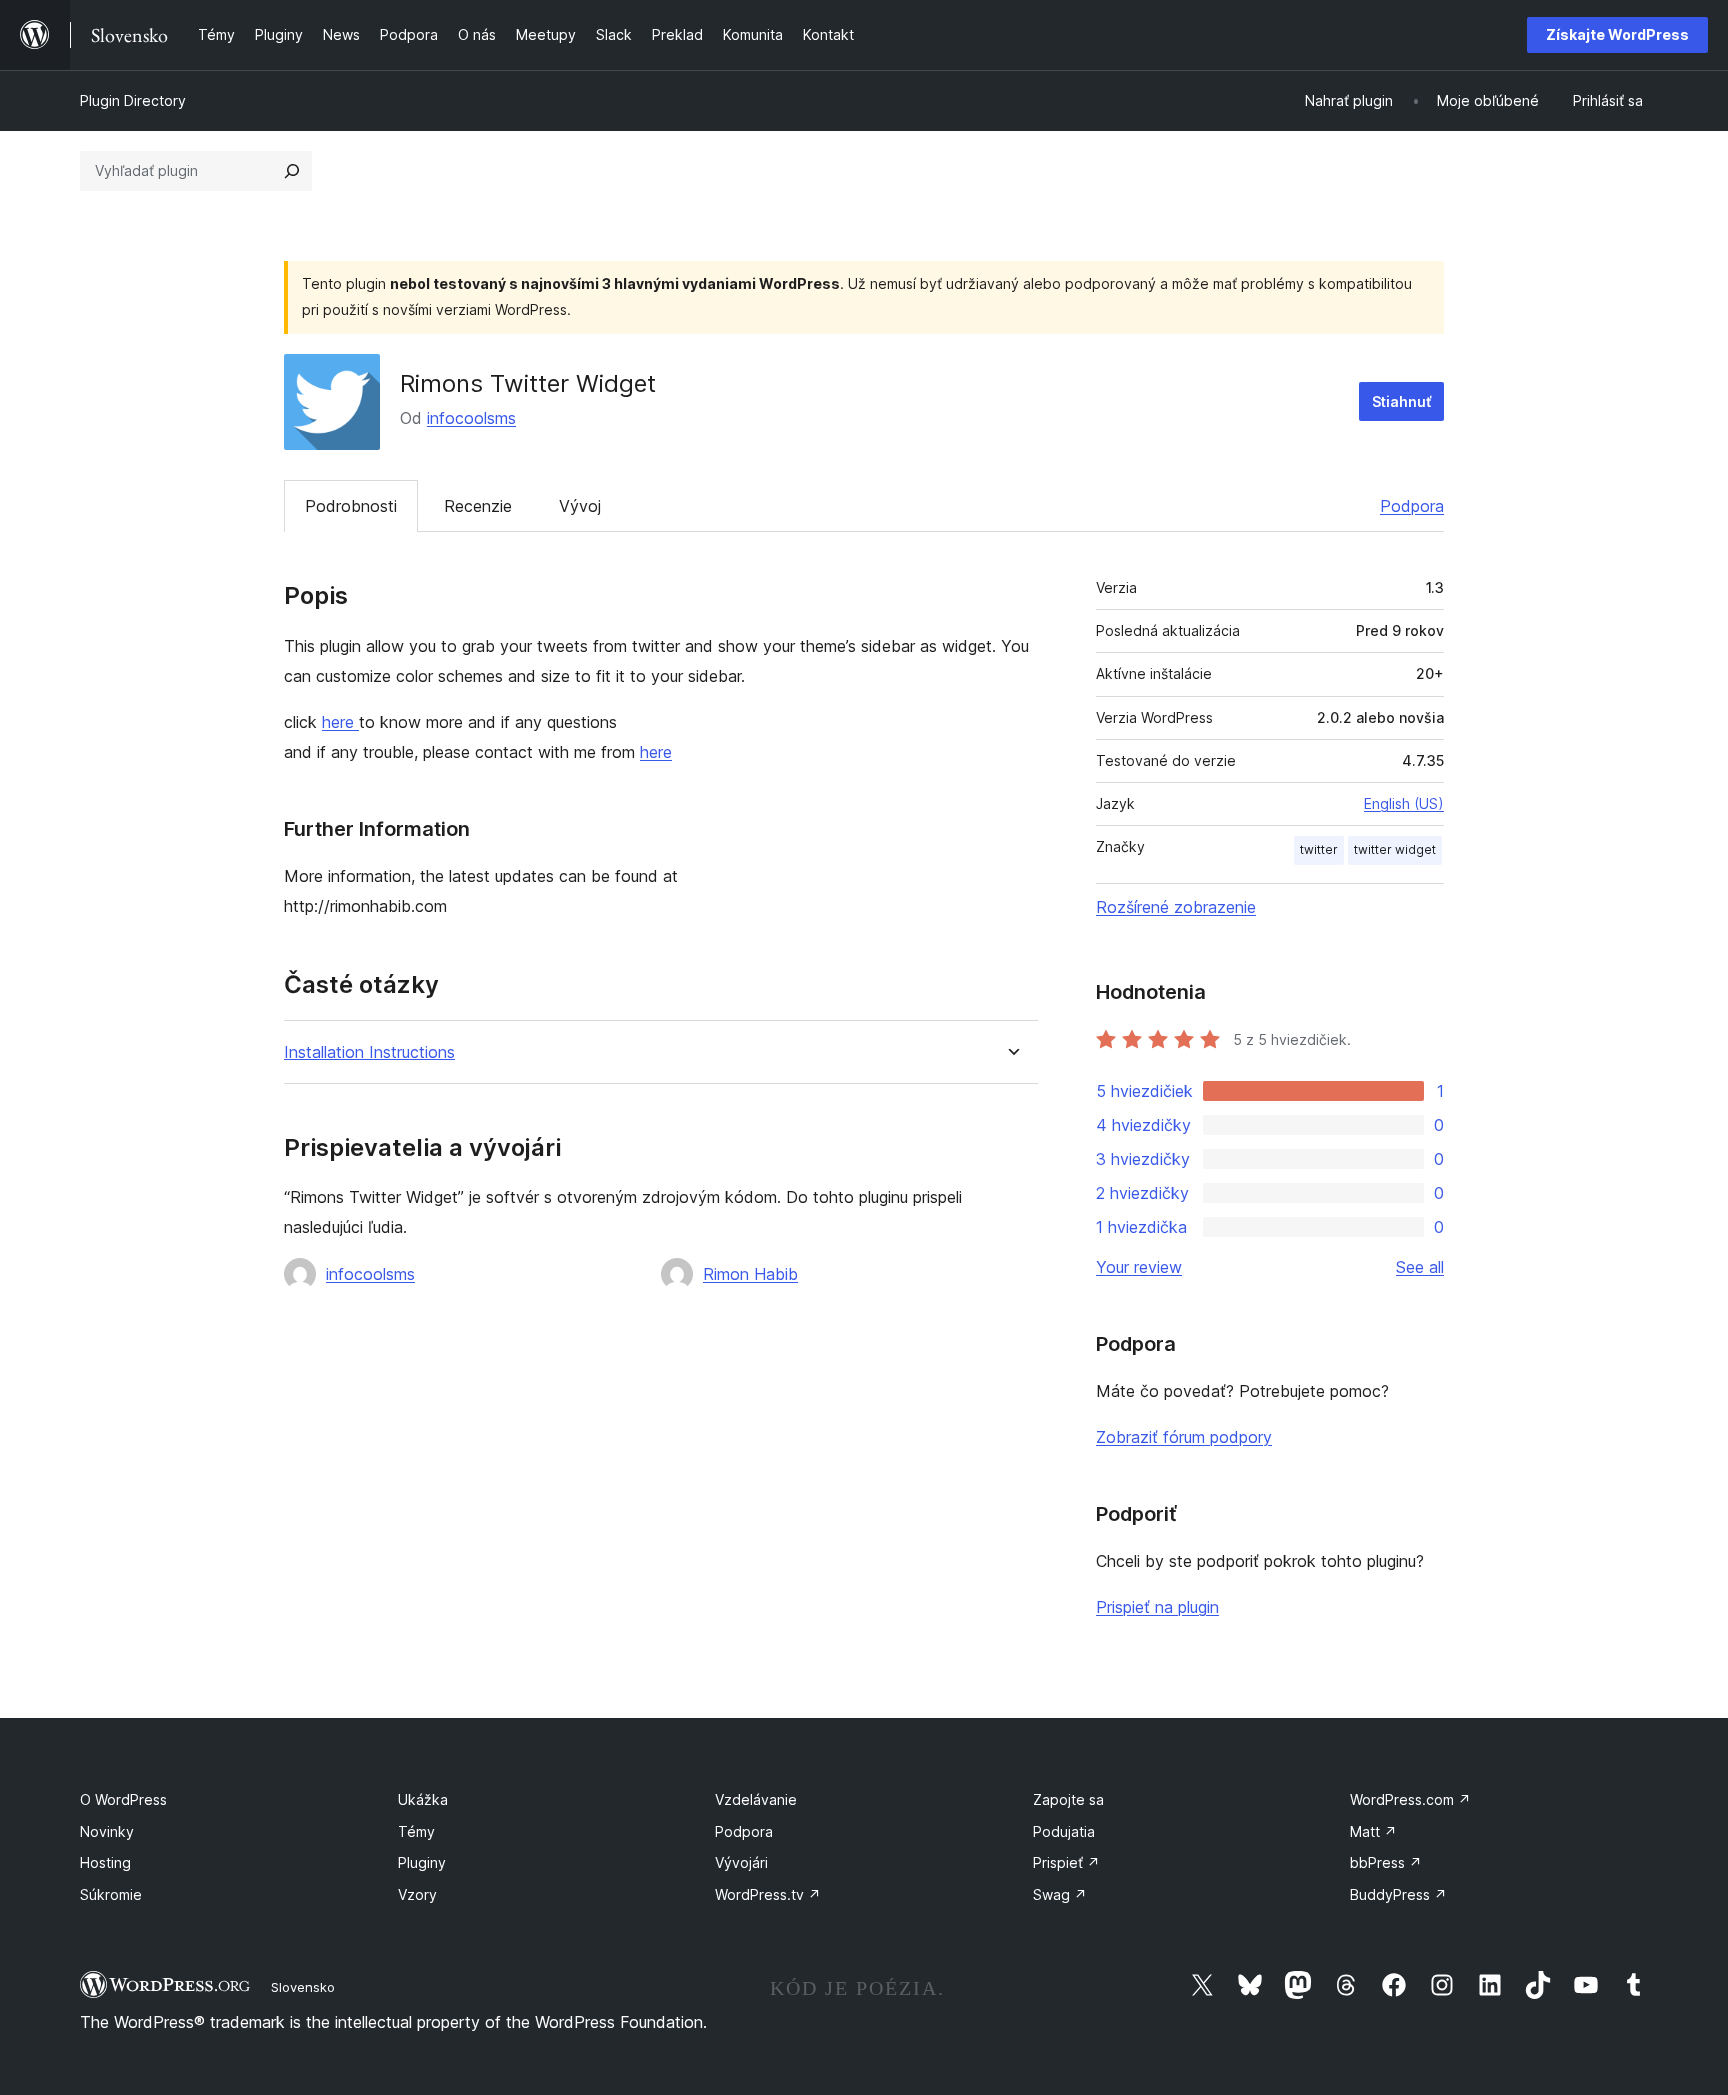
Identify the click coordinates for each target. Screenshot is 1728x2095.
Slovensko (303, 1987)
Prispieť (1066, 1862)
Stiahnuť (1401, 401)
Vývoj (580, 506)
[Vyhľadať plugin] (292, 171)
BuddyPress (1398, 1894)
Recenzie (478, 506)
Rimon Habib (750, 1274)
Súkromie (111, 1894)
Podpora (1412, 506)
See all (1420, 1267)
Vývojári (741, 1862)
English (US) (1404, 803)
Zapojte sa (1068, 1799)
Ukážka (423, 1799)
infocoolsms (471, 418)
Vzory (417, 1894)
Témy (416, 1831)
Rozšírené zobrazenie (1176, 907)
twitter (1319, 849)
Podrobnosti (351, 506)
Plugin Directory (133, 100)
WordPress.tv (768, 1894)
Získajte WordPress (1617, 34)
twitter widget (1395, 849)
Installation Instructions (369, 1052)
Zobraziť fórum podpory (1184, 1437)
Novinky (107, 1831)
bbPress (1386, 1862)
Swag (1060, 1894)
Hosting (105, 1862)
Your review (1139, 1267)
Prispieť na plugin (1157, 1607)
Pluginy (422, 1862)
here (340, 722)
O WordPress (123, 1799)
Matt (1373, 1831)
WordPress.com (1410, 1799)
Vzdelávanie (756, 1799)
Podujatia (1064, 1831)
